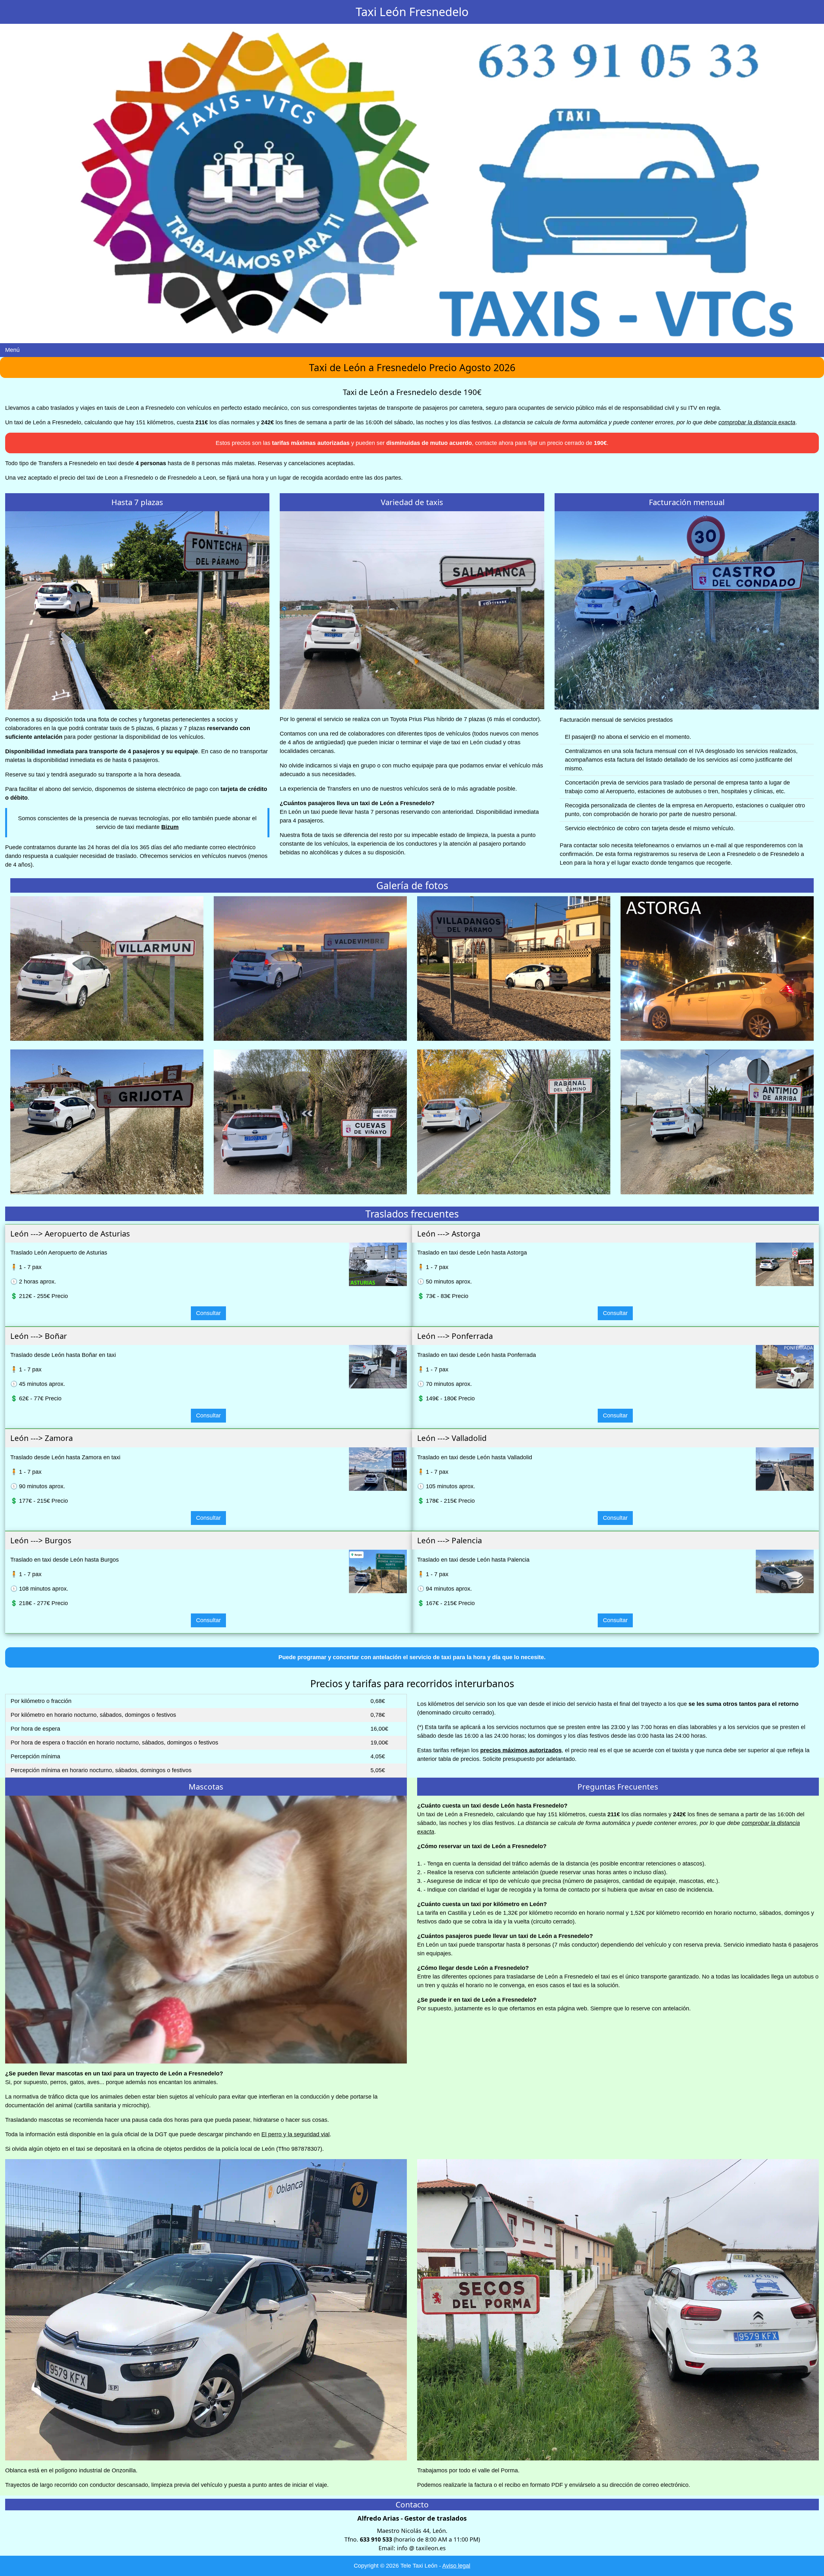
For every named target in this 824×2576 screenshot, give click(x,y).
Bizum (170, 827)
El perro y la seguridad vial (295, 2134)
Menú (12, 350)
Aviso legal (456, 2566)
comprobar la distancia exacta (757, 422)
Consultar (208, 1313)
